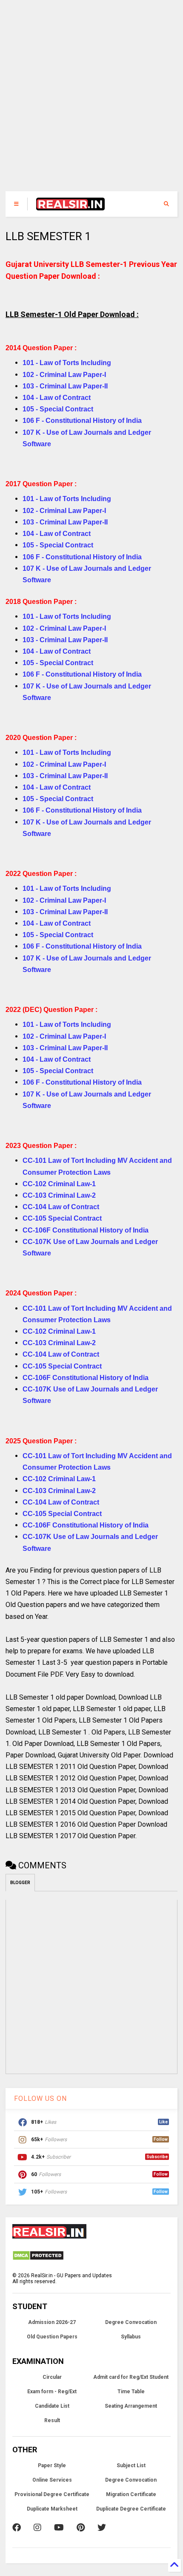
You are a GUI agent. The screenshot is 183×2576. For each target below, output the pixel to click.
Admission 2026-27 (52, 2322)
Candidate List (52, 2406)
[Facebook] (17, 2528)
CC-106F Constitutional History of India (86, 1230)
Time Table (131, 2392)
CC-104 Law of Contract (61, 1207)
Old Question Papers (52, 2337)
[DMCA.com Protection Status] (38, 2259)
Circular (52, 2377)
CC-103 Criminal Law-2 (59, 1195)
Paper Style (52, 2465)
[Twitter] (102, 2528)
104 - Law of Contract (57, 398)
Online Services (52, 2480)
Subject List (131, 2465)
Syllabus (131, 2337)
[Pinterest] (81, 2528)
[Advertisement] (86, 100)
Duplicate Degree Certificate (131, 2509)
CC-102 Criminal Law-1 (59, 1184)
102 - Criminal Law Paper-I (64, 375)
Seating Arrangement (131, 2406)
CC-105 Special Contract (62, 1218)
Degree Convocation (131, 2322)
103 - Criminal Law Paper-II (65, 386)
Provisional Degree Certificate (52, 2494)
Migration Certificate (131, 2494)
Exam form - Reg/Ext (52, 2392)
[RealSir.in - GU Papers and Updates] (71, 207)
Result (52, 2420)
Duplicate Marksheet (52, 2509)
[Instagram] (37, 2528)
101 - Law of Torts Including (67, 363)
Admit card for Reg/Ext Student (131, 2377)
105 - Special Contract (58, 409)
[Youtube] (59, 2528)
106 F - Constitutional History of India (82, 421)
